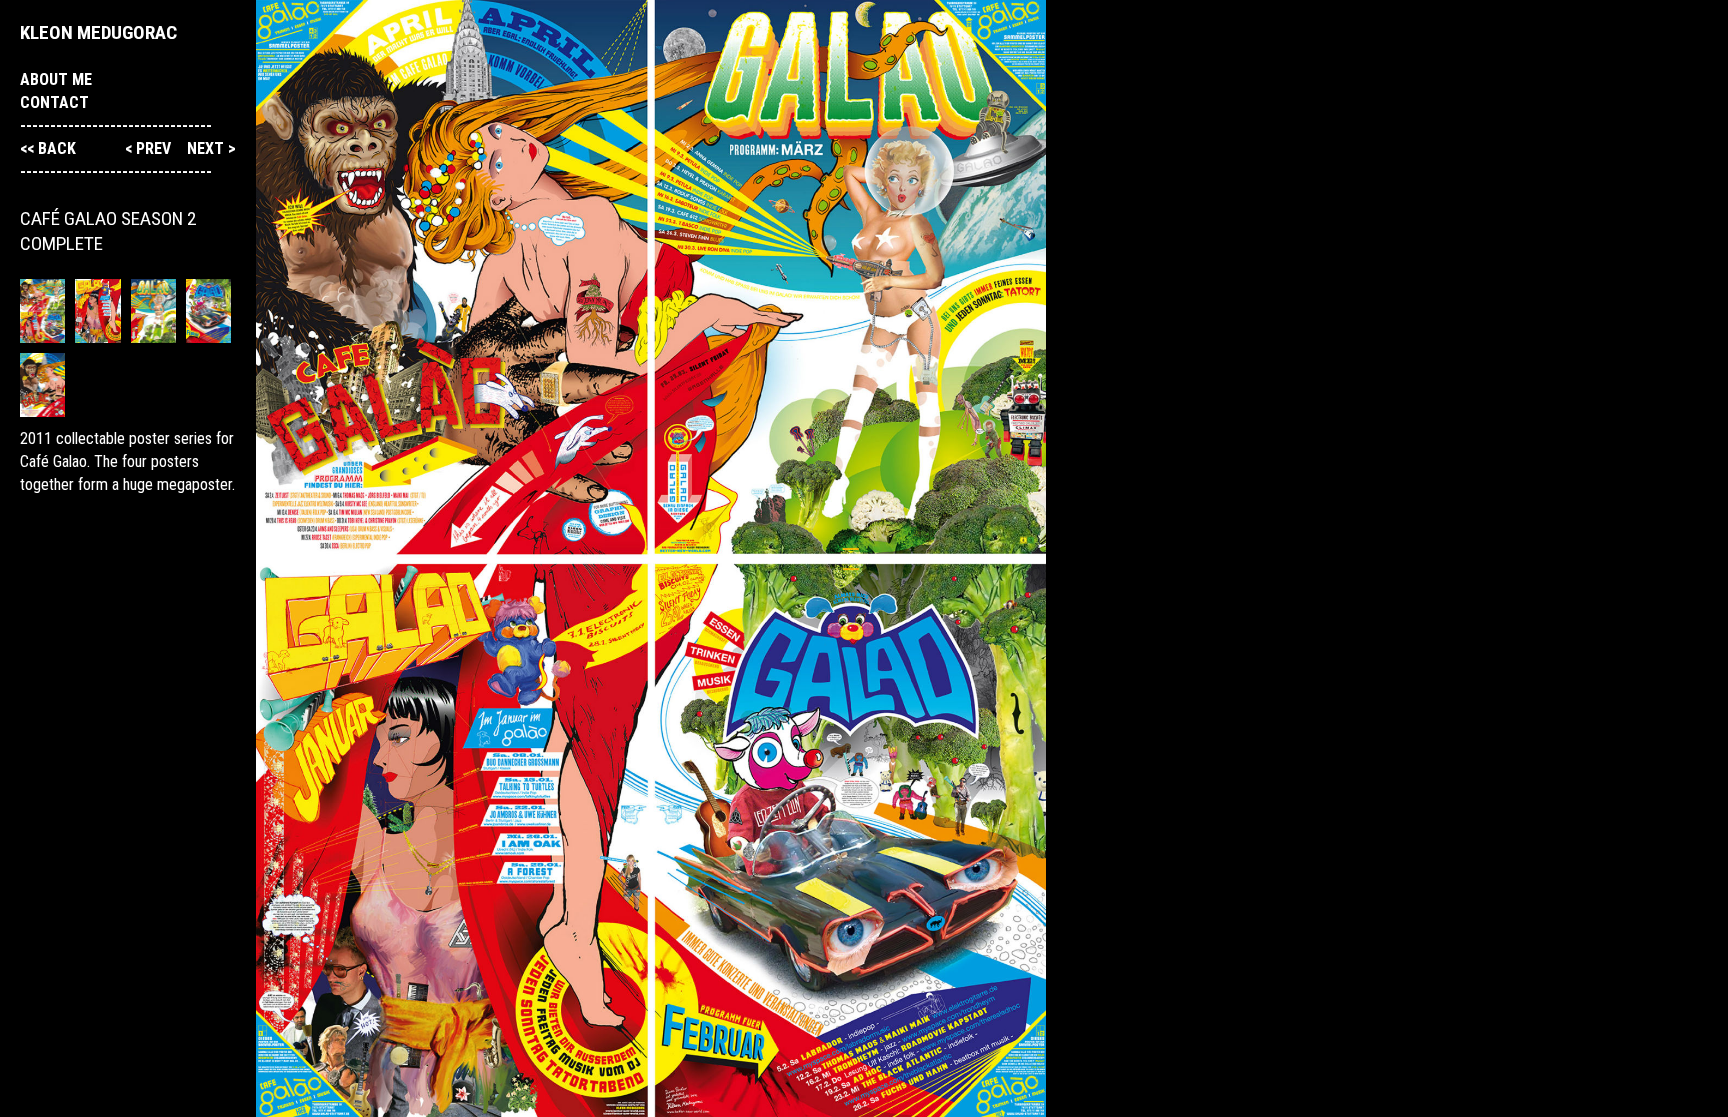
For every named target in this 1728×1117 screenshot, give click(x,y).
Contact (54, 102)
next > (211, 148)
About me (56, 79)
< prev (150, 148)
